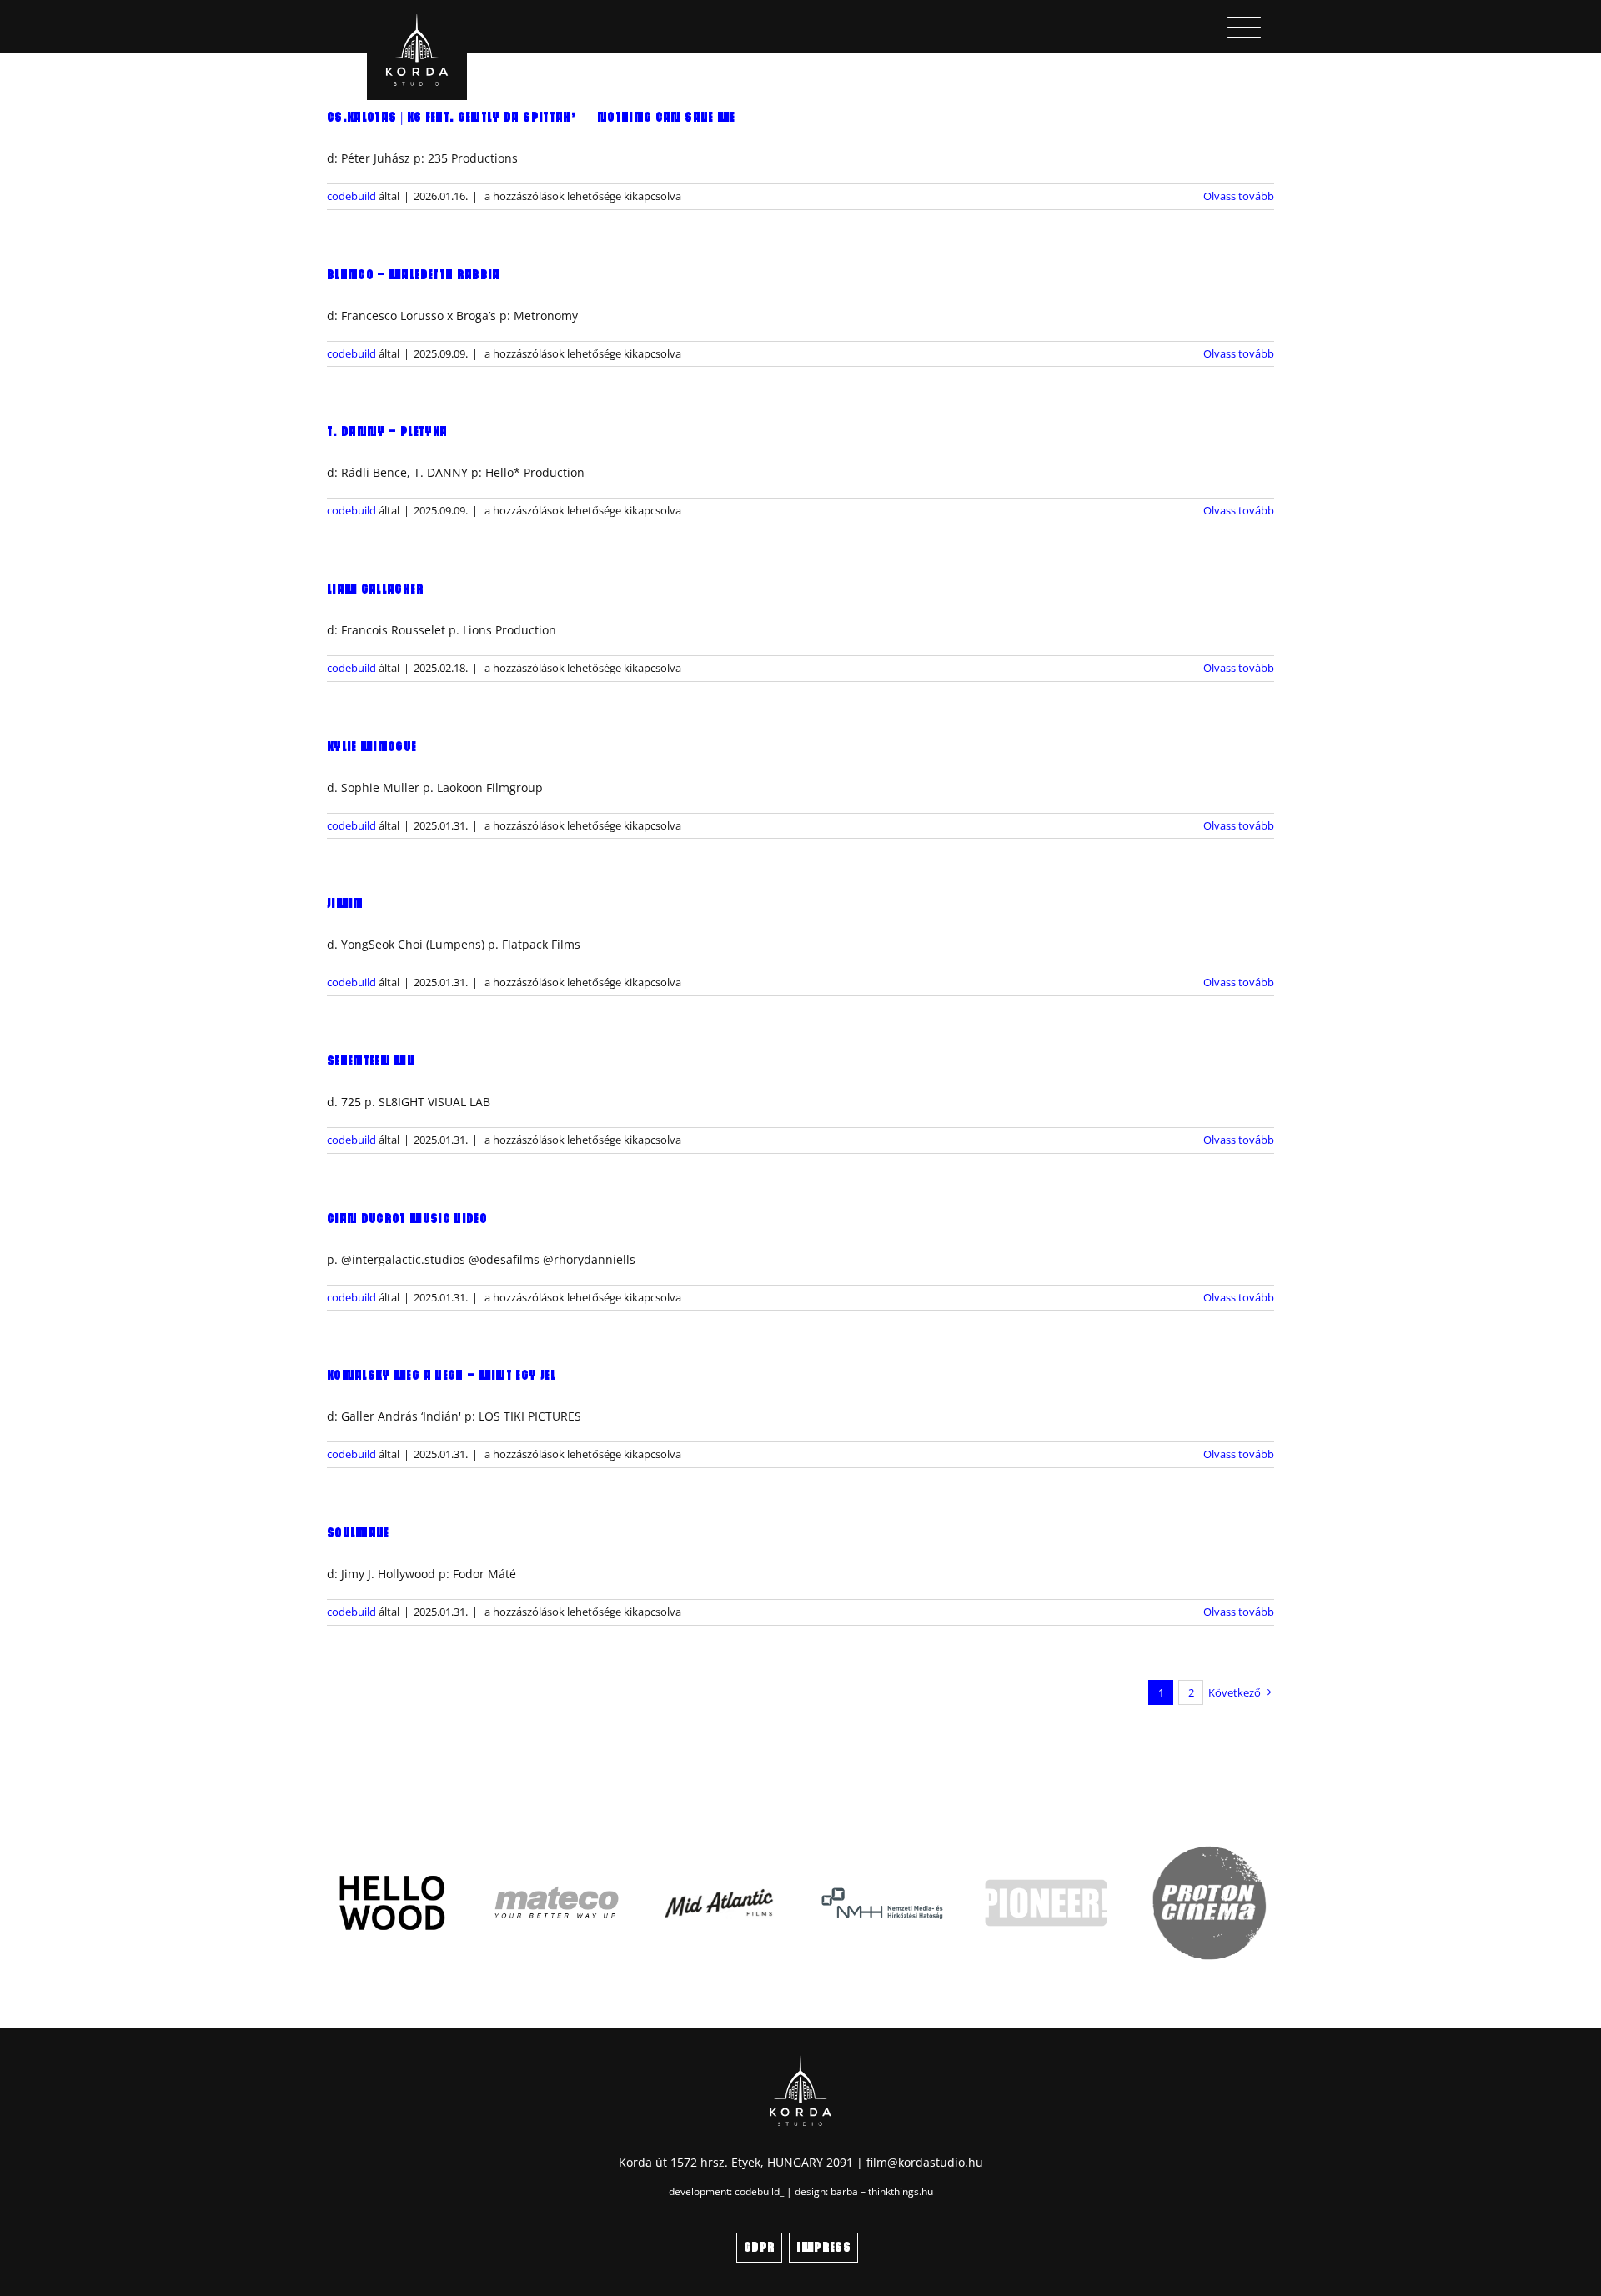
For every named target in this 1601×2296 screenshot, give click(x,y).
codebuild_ (759, 2191)
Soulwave (358, 1533)
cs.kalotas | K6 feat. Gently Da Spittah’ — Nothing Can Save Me (531, 118)
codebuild (351, 196)
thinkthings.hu (901, 2191)
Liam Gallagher (375, 589)
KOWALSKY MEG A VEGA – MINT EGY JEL (441, 1376)
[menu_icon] (1244, 22)
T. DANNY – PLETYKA (387, 432)
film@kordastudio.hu (925, 2162)
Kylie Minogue (372, 747)
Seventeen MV (371, 1061)
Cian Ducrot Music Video (407, 1219)
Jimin (345, 904)
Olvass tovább (1239, 196)
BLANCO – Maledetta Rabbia (414, 275)
